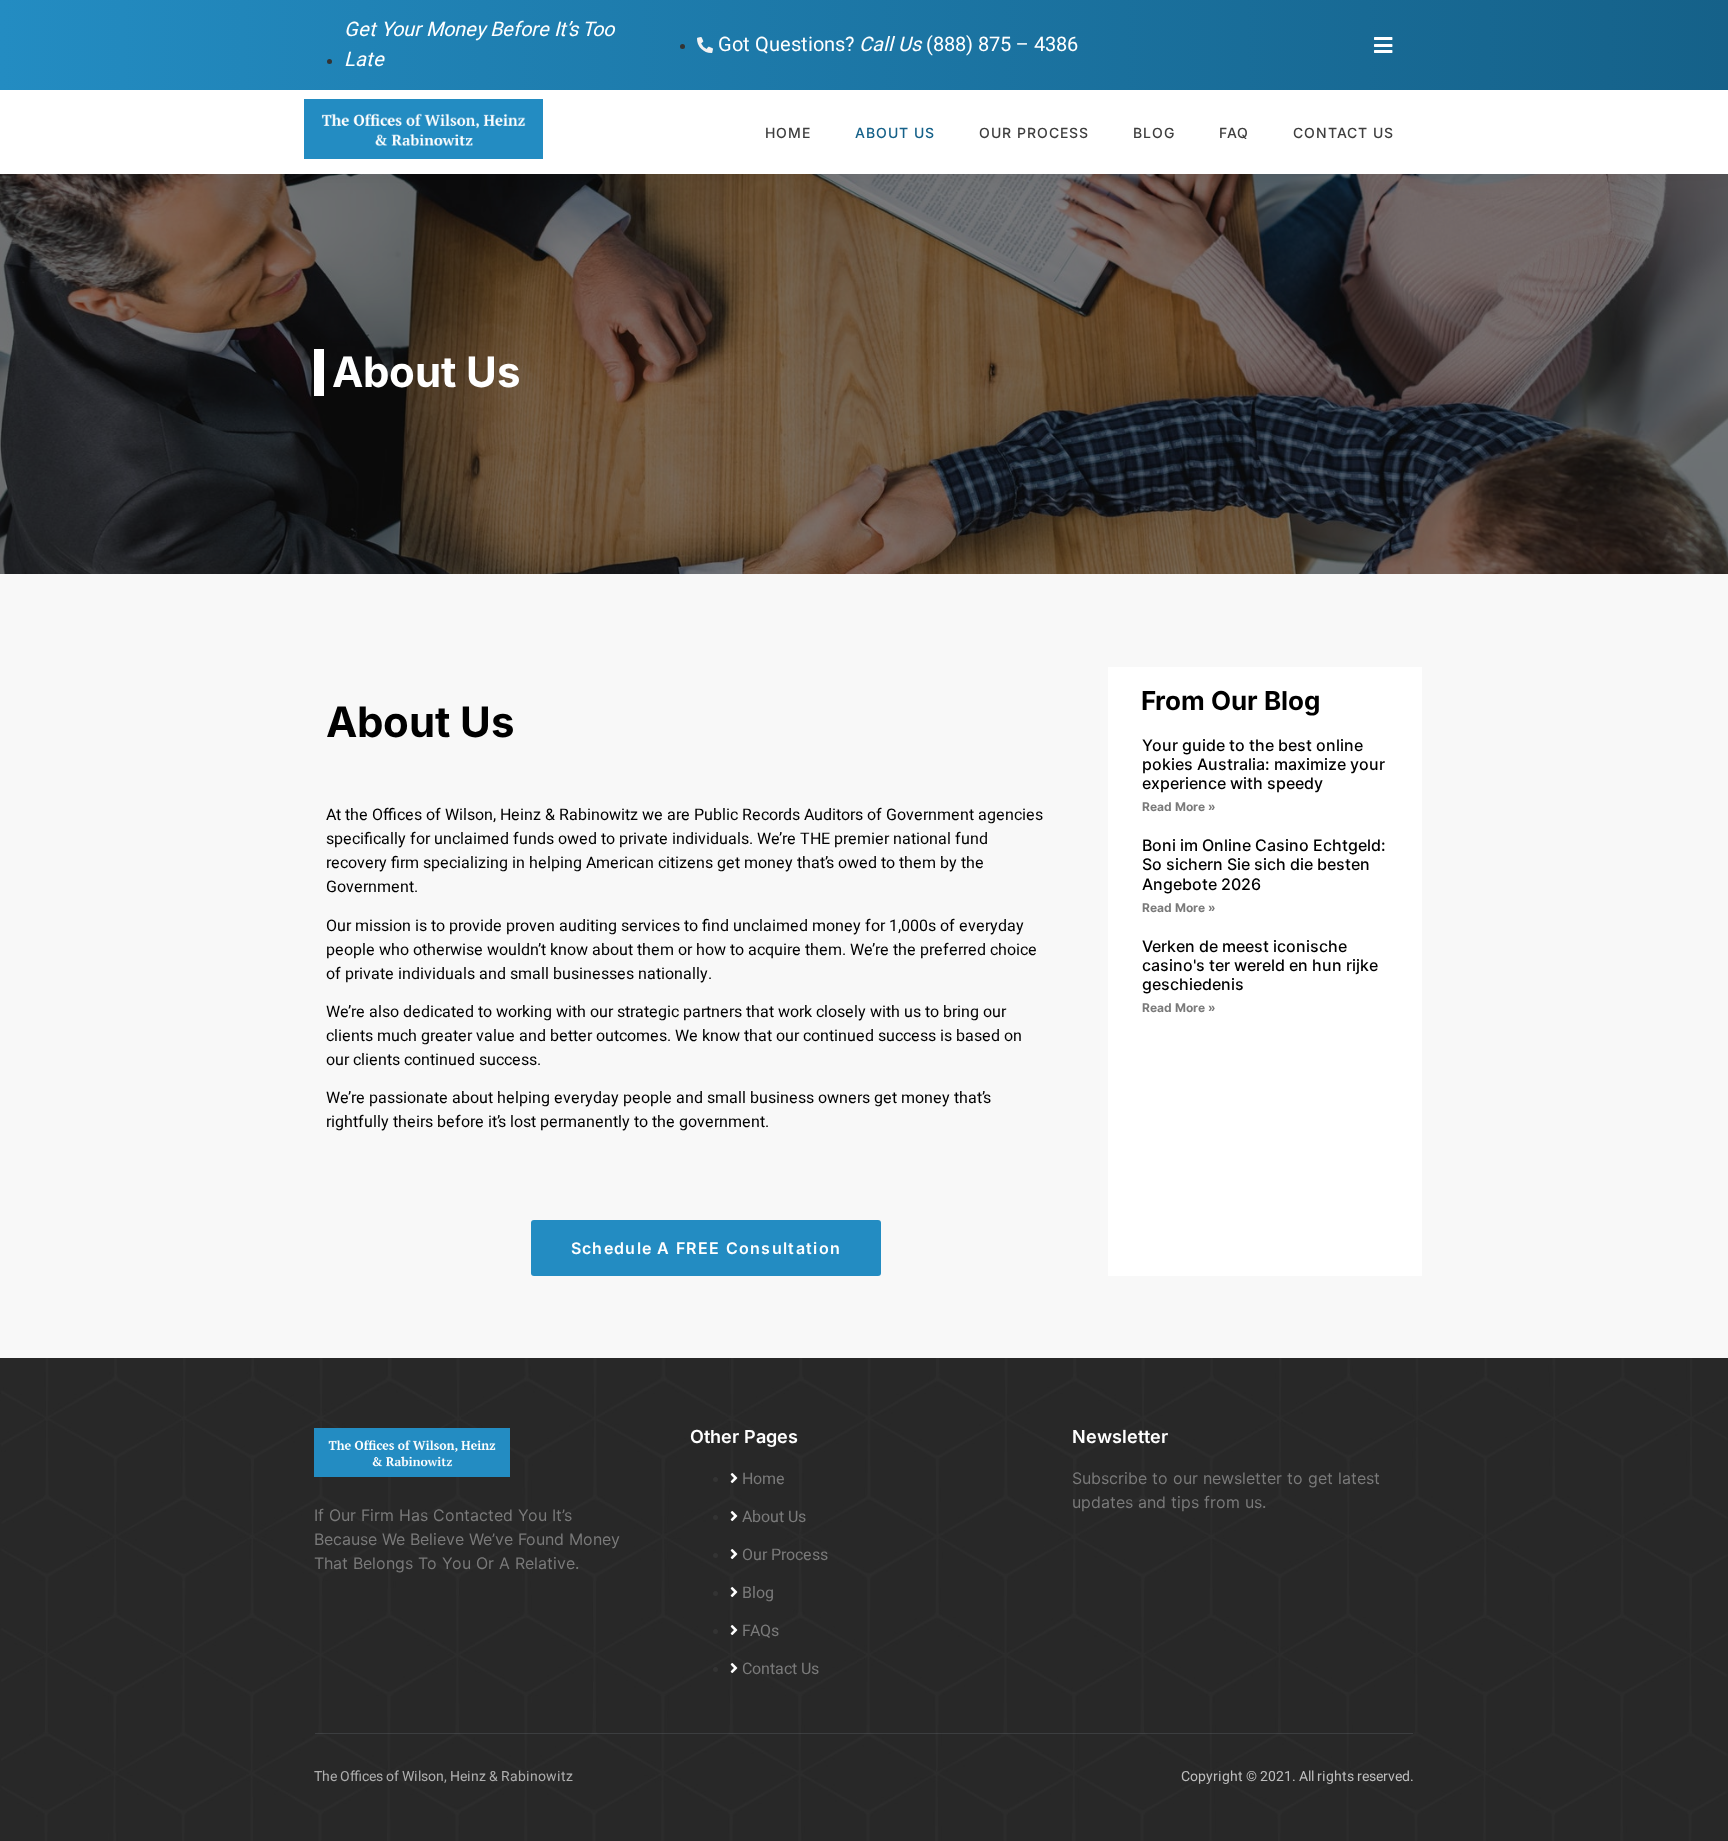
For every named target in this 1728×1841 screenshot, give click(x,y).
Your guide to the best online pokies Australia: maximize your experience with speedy (1263, 764)
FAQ (1234, 132)
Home (788, 132)
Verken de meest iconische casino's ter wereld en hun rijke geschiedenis (1260, 965)
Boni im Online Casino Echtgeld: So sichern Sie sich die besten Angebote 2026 (1264, 864)
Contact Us (1343, 132)
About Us (895, 132)
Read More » (1179, 806)
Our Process (1034, 132)
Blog (1154, 132)
